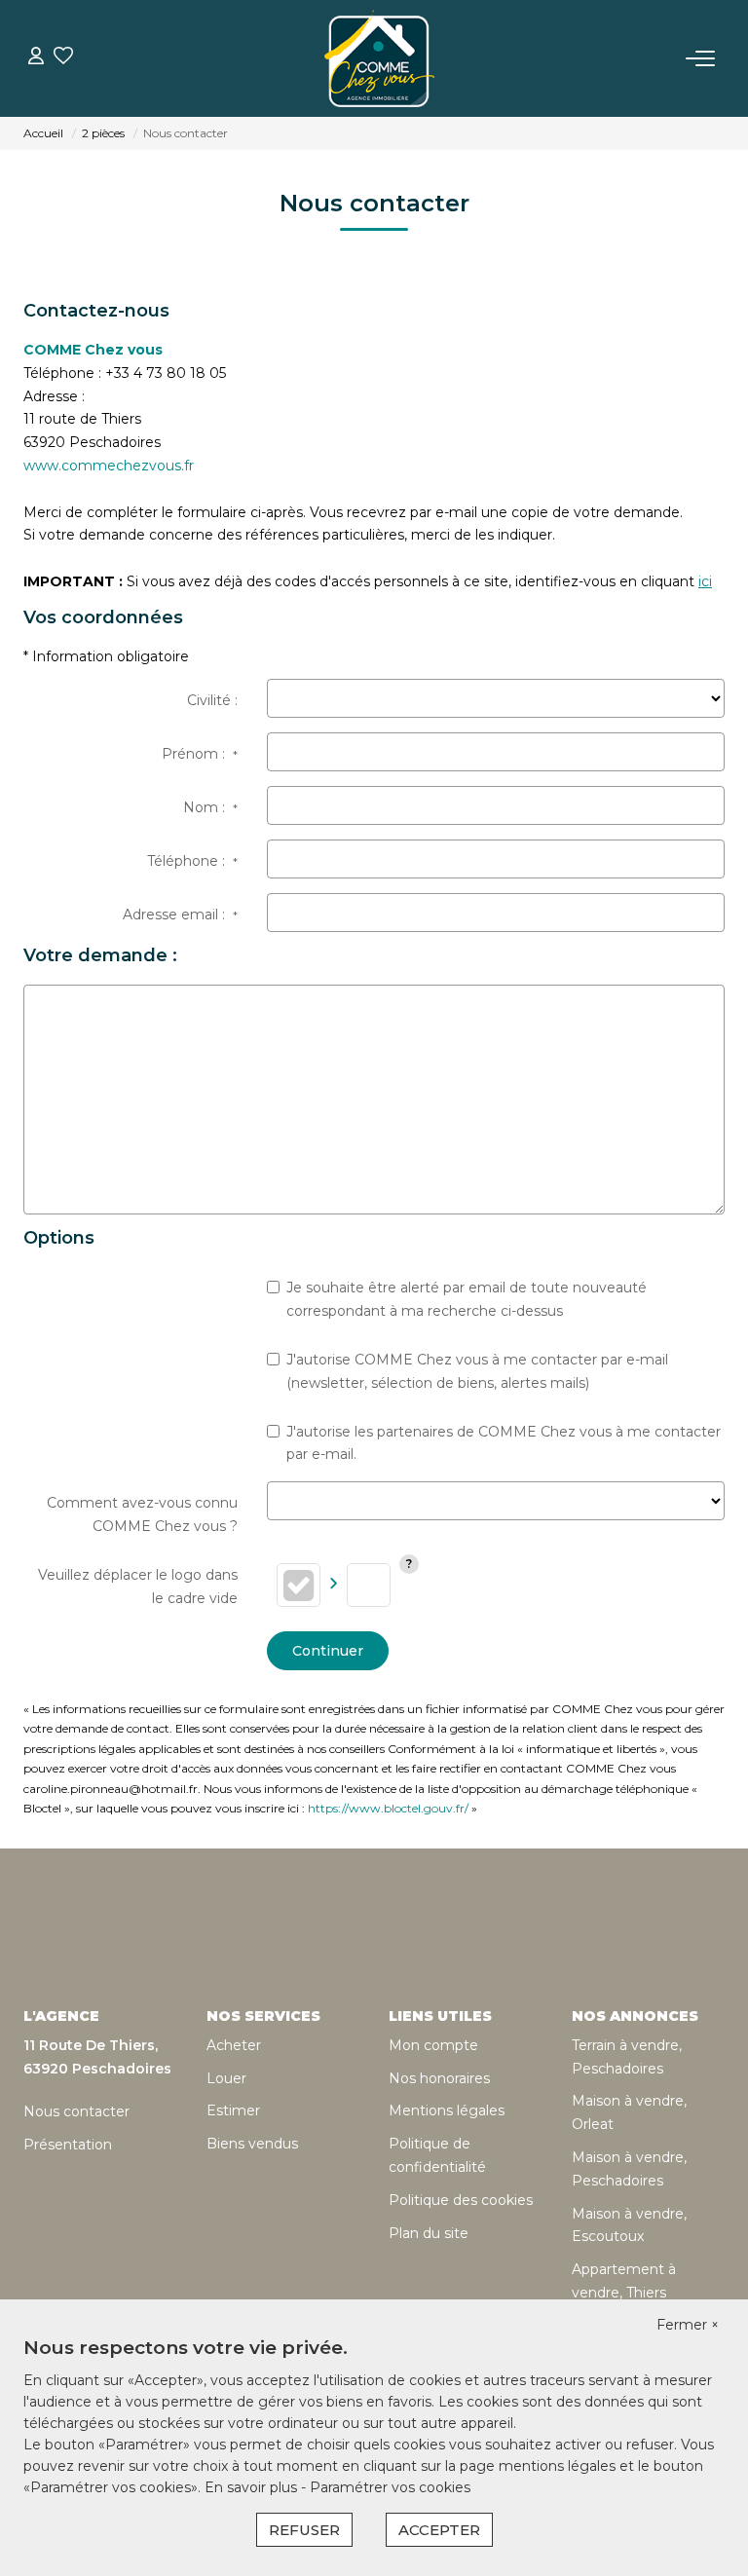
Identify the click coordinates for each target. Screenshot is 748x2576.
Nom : (210, 807)
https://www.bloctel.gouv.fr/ (388, 1808)
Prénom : (200, 754)
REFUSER (304, 2530)
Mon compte (433, 2045)
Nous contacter (76, 2111)
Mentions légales (447, 2110)
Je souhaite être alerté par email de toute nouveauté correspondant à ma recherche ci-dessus (467, 1299)
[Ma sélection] (63, 58)
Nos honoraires (439, 2078)
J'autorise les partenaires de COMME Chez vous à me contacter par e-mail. (504, 1443)
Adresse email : (180, 915)
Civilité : (212, 700)
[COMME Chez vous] (379, 58)
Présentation (68, 2145)
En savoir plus (253, 2487)
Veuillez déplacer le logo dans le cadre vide (138, 1587)
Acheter (234, 2045)
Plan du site (429, 2233)
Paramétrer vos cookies (390, 2487)
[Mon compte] (36, 58)
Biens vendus (252, 2144)
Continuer (328, 1651)
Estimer (233, 2110)
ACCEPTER (439, 2530)
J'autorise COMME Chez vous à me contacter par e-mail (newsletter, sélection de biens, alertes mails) (477, 1371)
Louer (226, 2078)
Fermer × (688, 2325)
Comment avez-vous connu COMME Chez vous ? (142, 1514)
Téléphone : (192, 861)
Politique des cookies (461, 2200)
